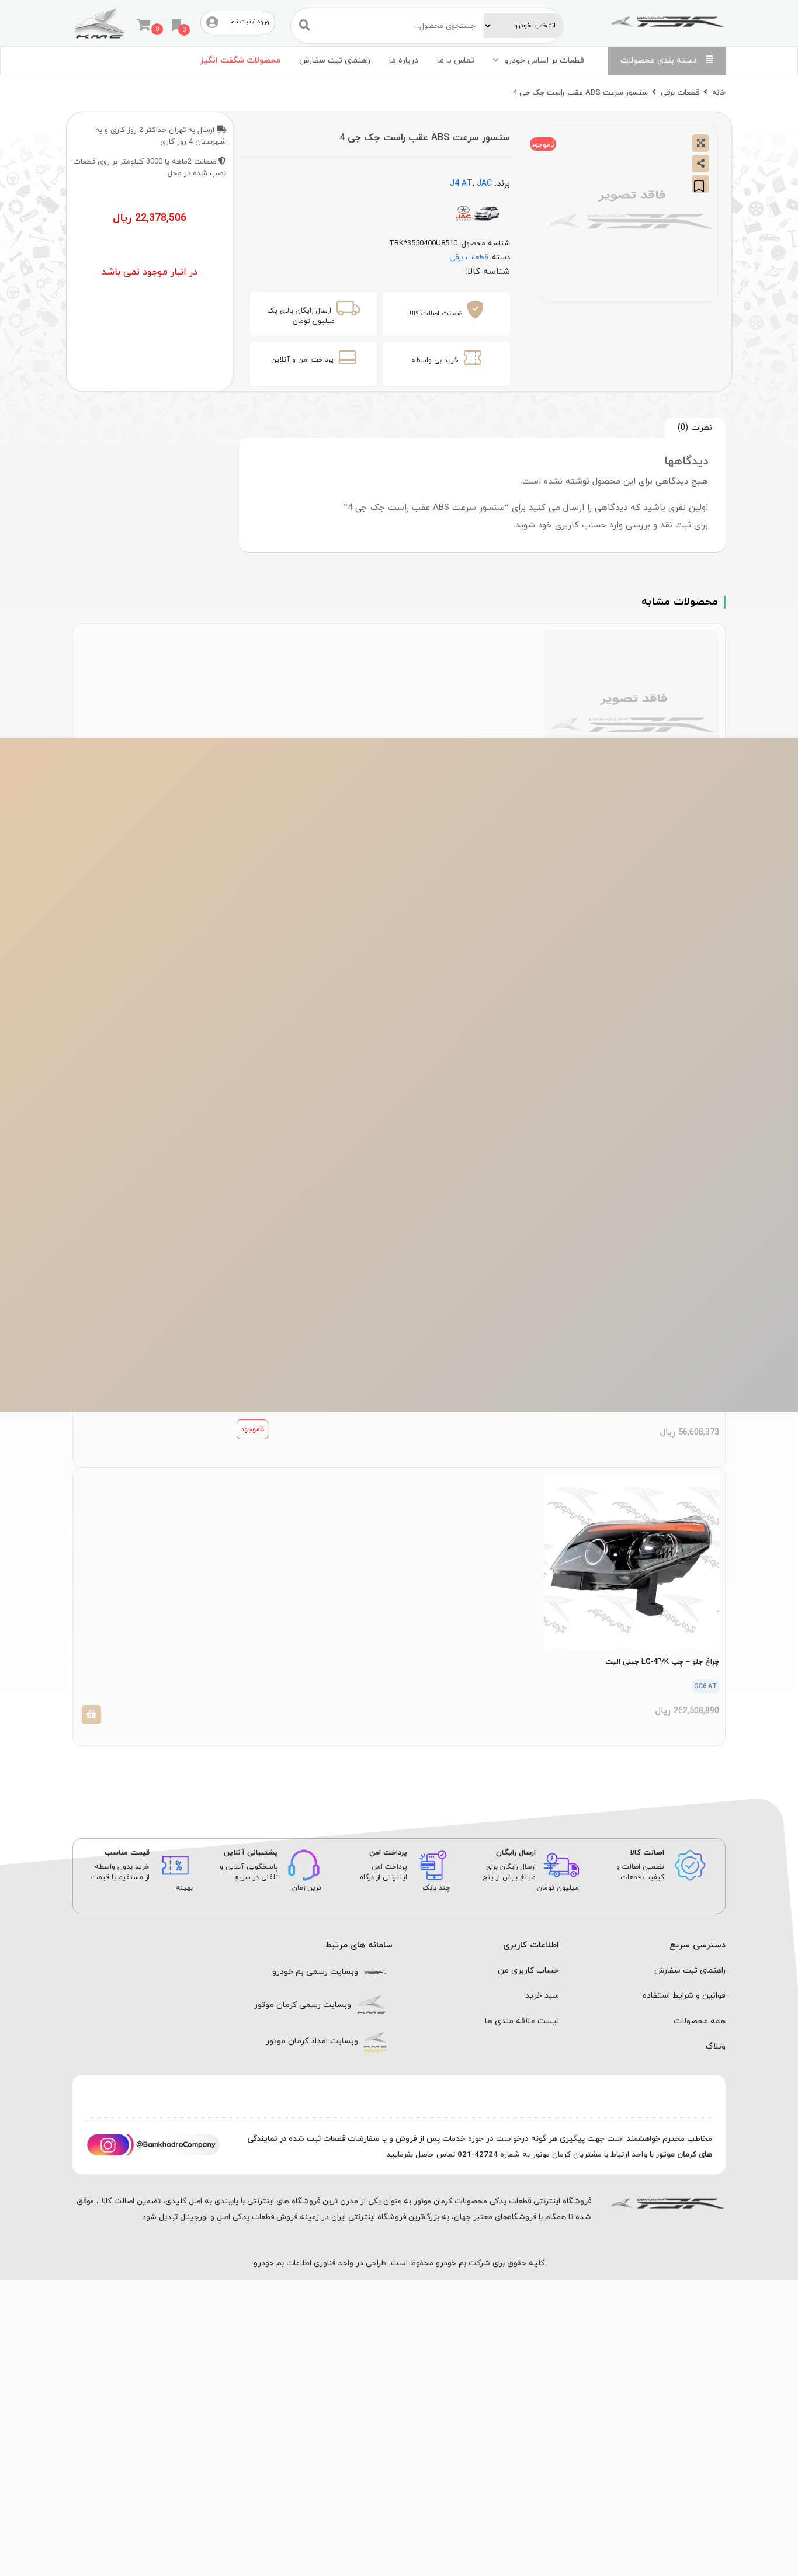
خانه (719, 93)
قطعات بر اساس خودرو (544, 60)
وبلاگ (716, 2046)
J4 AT (461, 184)
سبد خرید (542, 1996)
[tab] (695, 428)
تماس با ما (456, 60)
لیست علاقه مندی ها (522, 2021)
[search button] (305, 25)
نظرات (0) (695, 428)
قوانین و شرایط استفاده (684, 1996)
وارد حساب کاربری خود (580, 525)
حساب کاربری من (528, 1971)
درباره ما (404, 60)
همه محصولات (700, 2021)
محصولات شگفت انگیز (240, 60)
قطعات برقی (680, 93)
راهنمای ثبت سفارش (335, 60)
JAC (484, 184)
